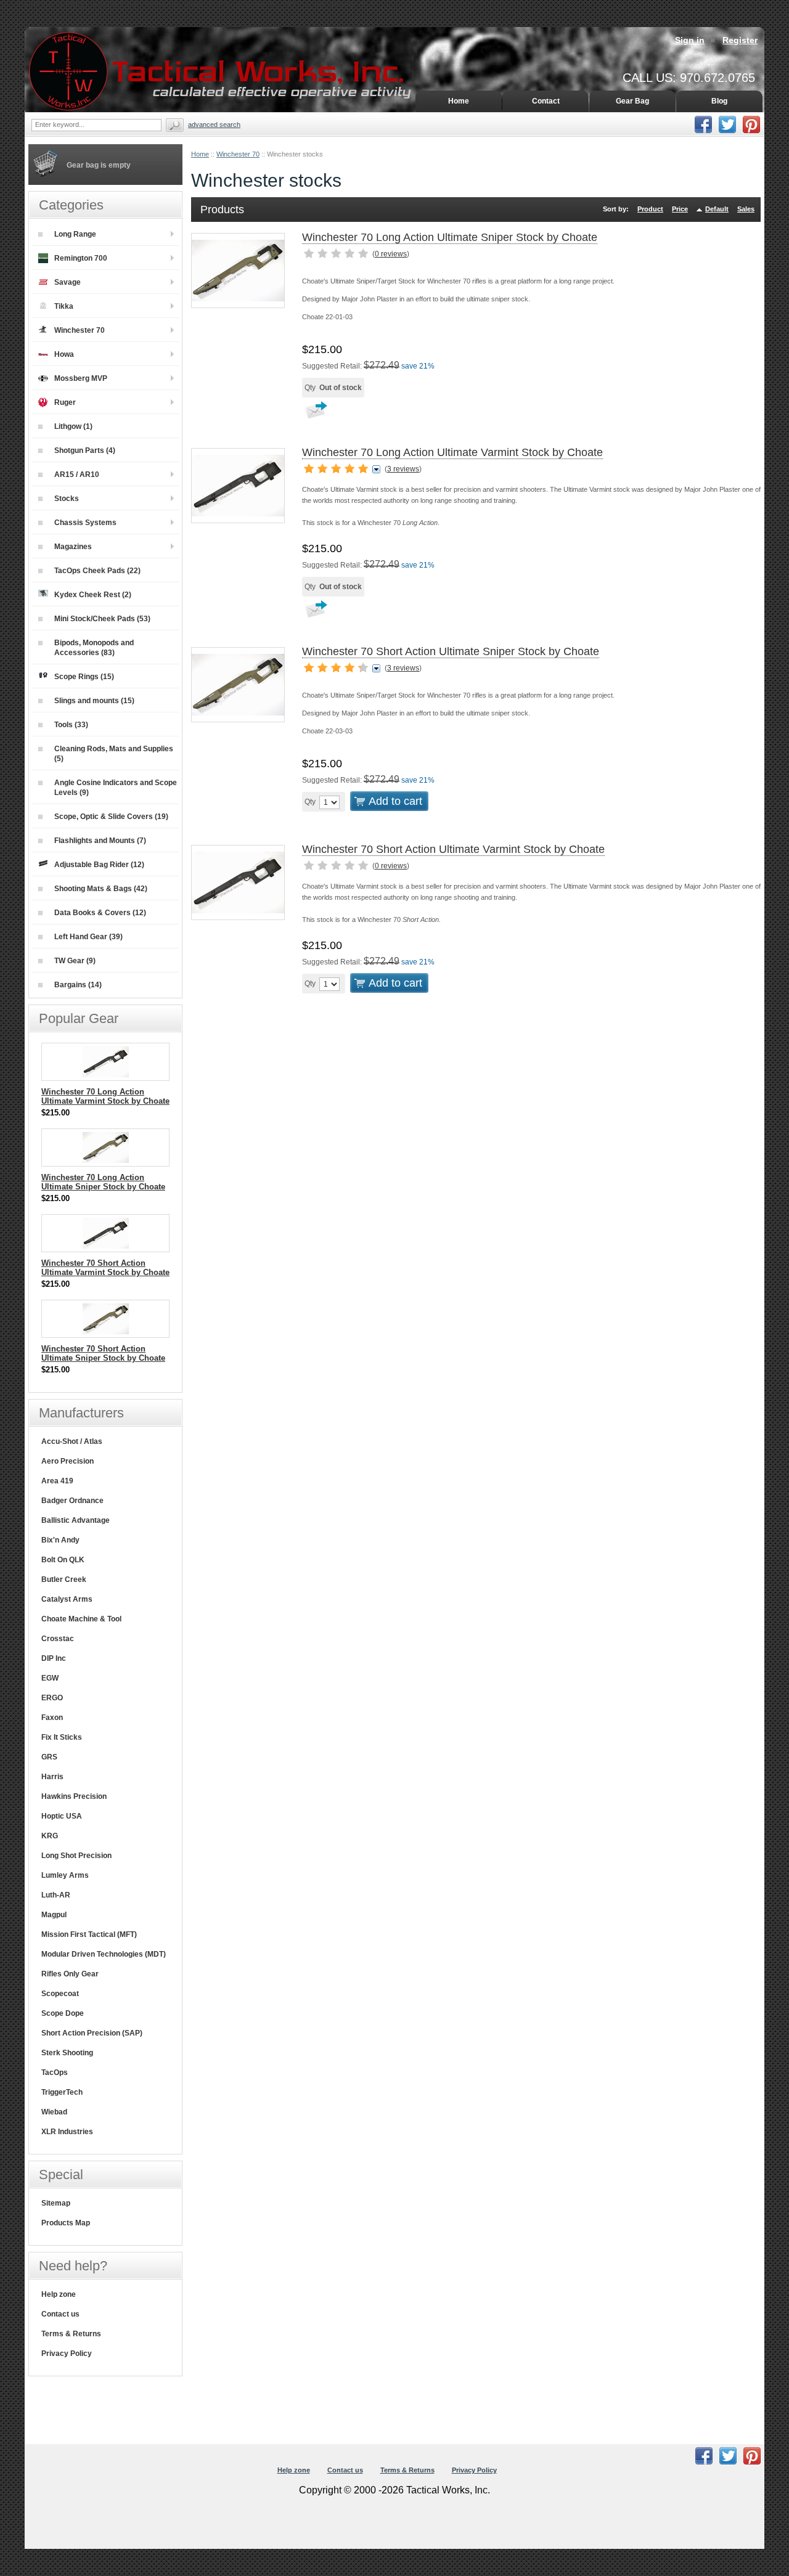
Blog (719, 101)
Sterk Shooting (67, 2053)
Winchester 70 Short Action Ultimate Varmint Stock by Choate (453, 849)
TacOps (55, 2073)
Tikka (64, 306)
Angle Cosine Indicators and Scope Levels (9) (116, 788)
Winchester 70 (238, 154)
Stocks (67, 499)
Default (717, 209)
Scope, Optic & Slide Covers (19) (111, 817)
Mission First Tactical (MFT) (89, 1934)
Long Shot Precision (76, 1856)
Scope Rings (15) (84, 677)
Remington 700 (81, 258)
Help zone (59, 2294)
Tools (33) (71, 725)
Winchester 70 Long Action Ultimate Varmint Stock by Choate (452, 452)
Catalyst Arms (67, 1599)
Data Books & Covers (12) (100, 913)
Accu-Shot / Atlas (72, 1441)
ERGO (52, 1698)
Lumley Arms (65, 1875)
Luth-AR (56, 1895)
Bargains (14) (78, 985)
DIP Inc (54, 1658)
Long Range (75, 234)
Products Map (66, 2223)
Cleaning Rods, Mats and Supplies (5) (114, 754)
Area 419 (57, 1481)
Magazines (73, 547)
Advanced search (214, 124)
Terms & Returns (71, 2334)
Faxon (52, 1718)
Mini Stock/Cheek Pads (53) (102, 619)
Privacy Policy (67, 2354)
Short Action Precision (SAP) (92, 2033)
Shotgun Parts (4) (85, 450)
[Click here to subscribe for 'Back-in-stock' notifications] (315, 414)
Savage (67, 282)
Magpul (54, 1915)
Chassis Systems (85, 523)
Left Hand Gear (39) (88, 937)
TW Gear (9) (75, 961)
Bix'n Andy (60, 1540)
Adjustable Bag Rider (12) (99, 865)
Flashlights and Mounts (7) (100, 841)
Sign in (690, 40)
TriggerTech (62, 2092)
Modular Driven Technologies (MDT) (104, 1954)
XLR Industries (67, 2132)
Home (200, 154)
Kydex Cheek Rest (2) (93, 595)
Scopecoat (60, 1994)
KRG (50, 1836)
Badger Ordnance (72, 1501)
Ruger (65, 402)
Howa (64, 354)
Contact (546, 101)
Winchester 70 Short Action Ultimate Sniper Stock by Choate (451, 651)
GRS (49, 1757)
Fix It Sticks (62, 1737)
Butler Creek (64, 1579)
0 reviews (391, 254)
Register (740, 40)
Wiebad (54, 2112)
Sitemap (56, 2203)
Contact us (60, 2314)
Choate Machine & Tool (81, 1619)
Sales (746, 209)
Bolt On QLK (63, 1560)
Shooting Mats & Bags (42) (101, 889)
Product (650, 209)
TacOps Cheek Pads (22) (97, 571)
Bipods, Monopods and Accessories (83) (94, 648)
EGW (50, 1678)
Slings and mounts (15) (94, 701)
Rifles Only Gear (70, 1974)
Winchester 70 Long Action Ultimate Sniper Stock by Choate (450, 237)
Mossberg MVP (81, 378)
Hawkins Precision (74, 1796)
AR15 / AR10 (77, 475)
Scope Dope (63, 2013)
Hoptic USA (62, 1816)
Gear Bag (632, 101)
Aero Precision (67, 1461)
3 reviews (403, 469)
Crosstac (58, 1639)
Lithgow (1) (73, 426)
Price (680, 209)
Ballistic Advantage (76, 1520)
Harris (52, 1777)
